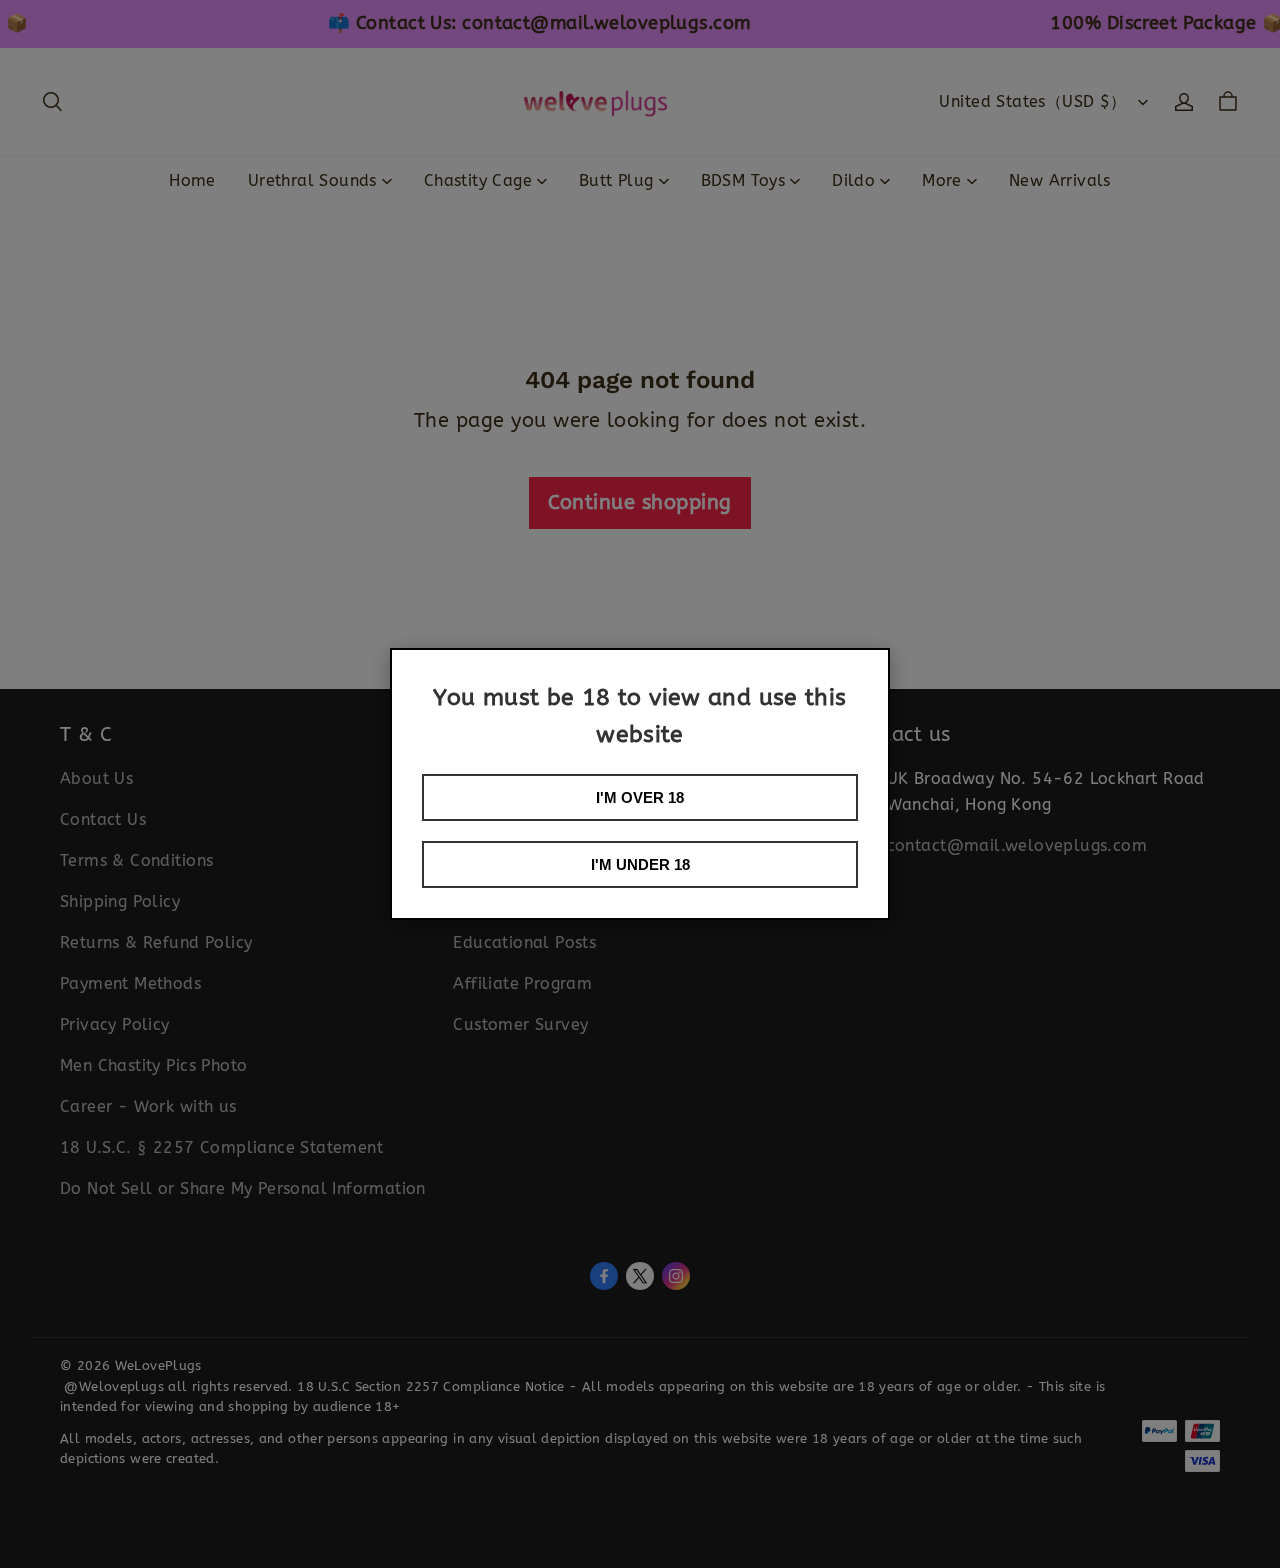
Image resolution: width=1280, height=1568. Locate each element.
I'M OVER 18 (640, 797)
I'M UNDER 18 (640, 864)
